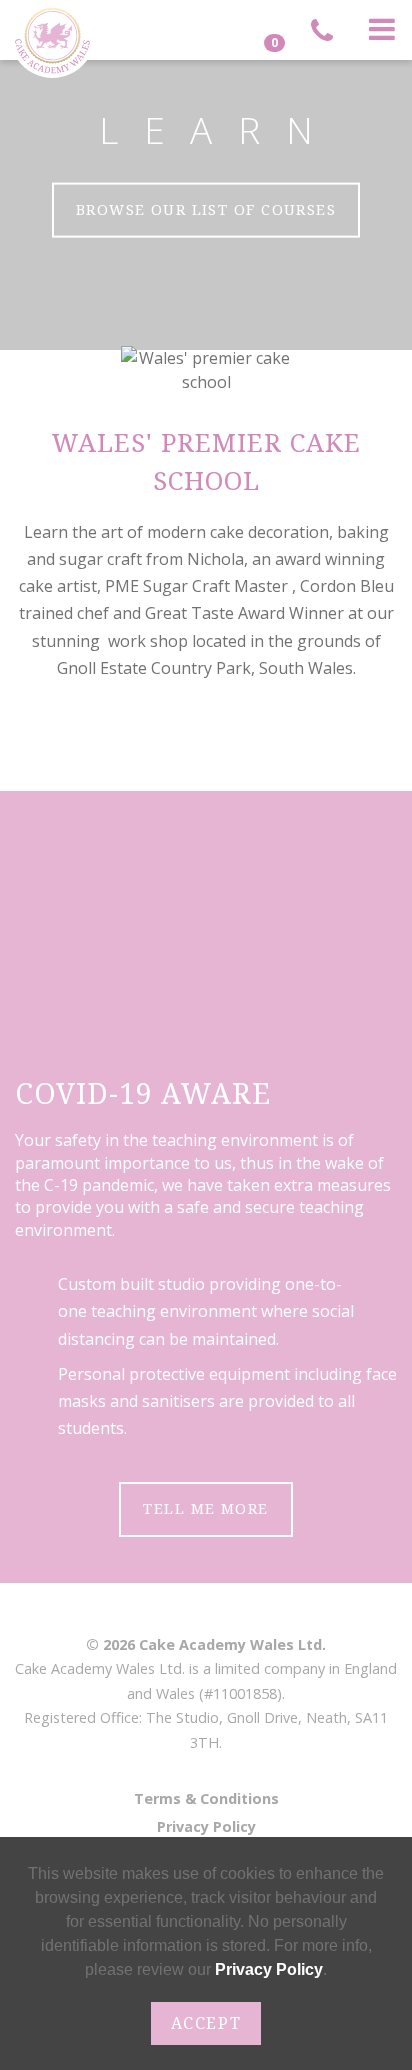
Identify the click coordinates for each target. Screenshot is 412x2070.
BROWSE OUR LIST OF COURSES (206, 209)
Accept (206, 2023)
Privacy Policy (206, 1826)
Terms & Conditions (206, 1798)
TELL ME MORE (205, 1508)
